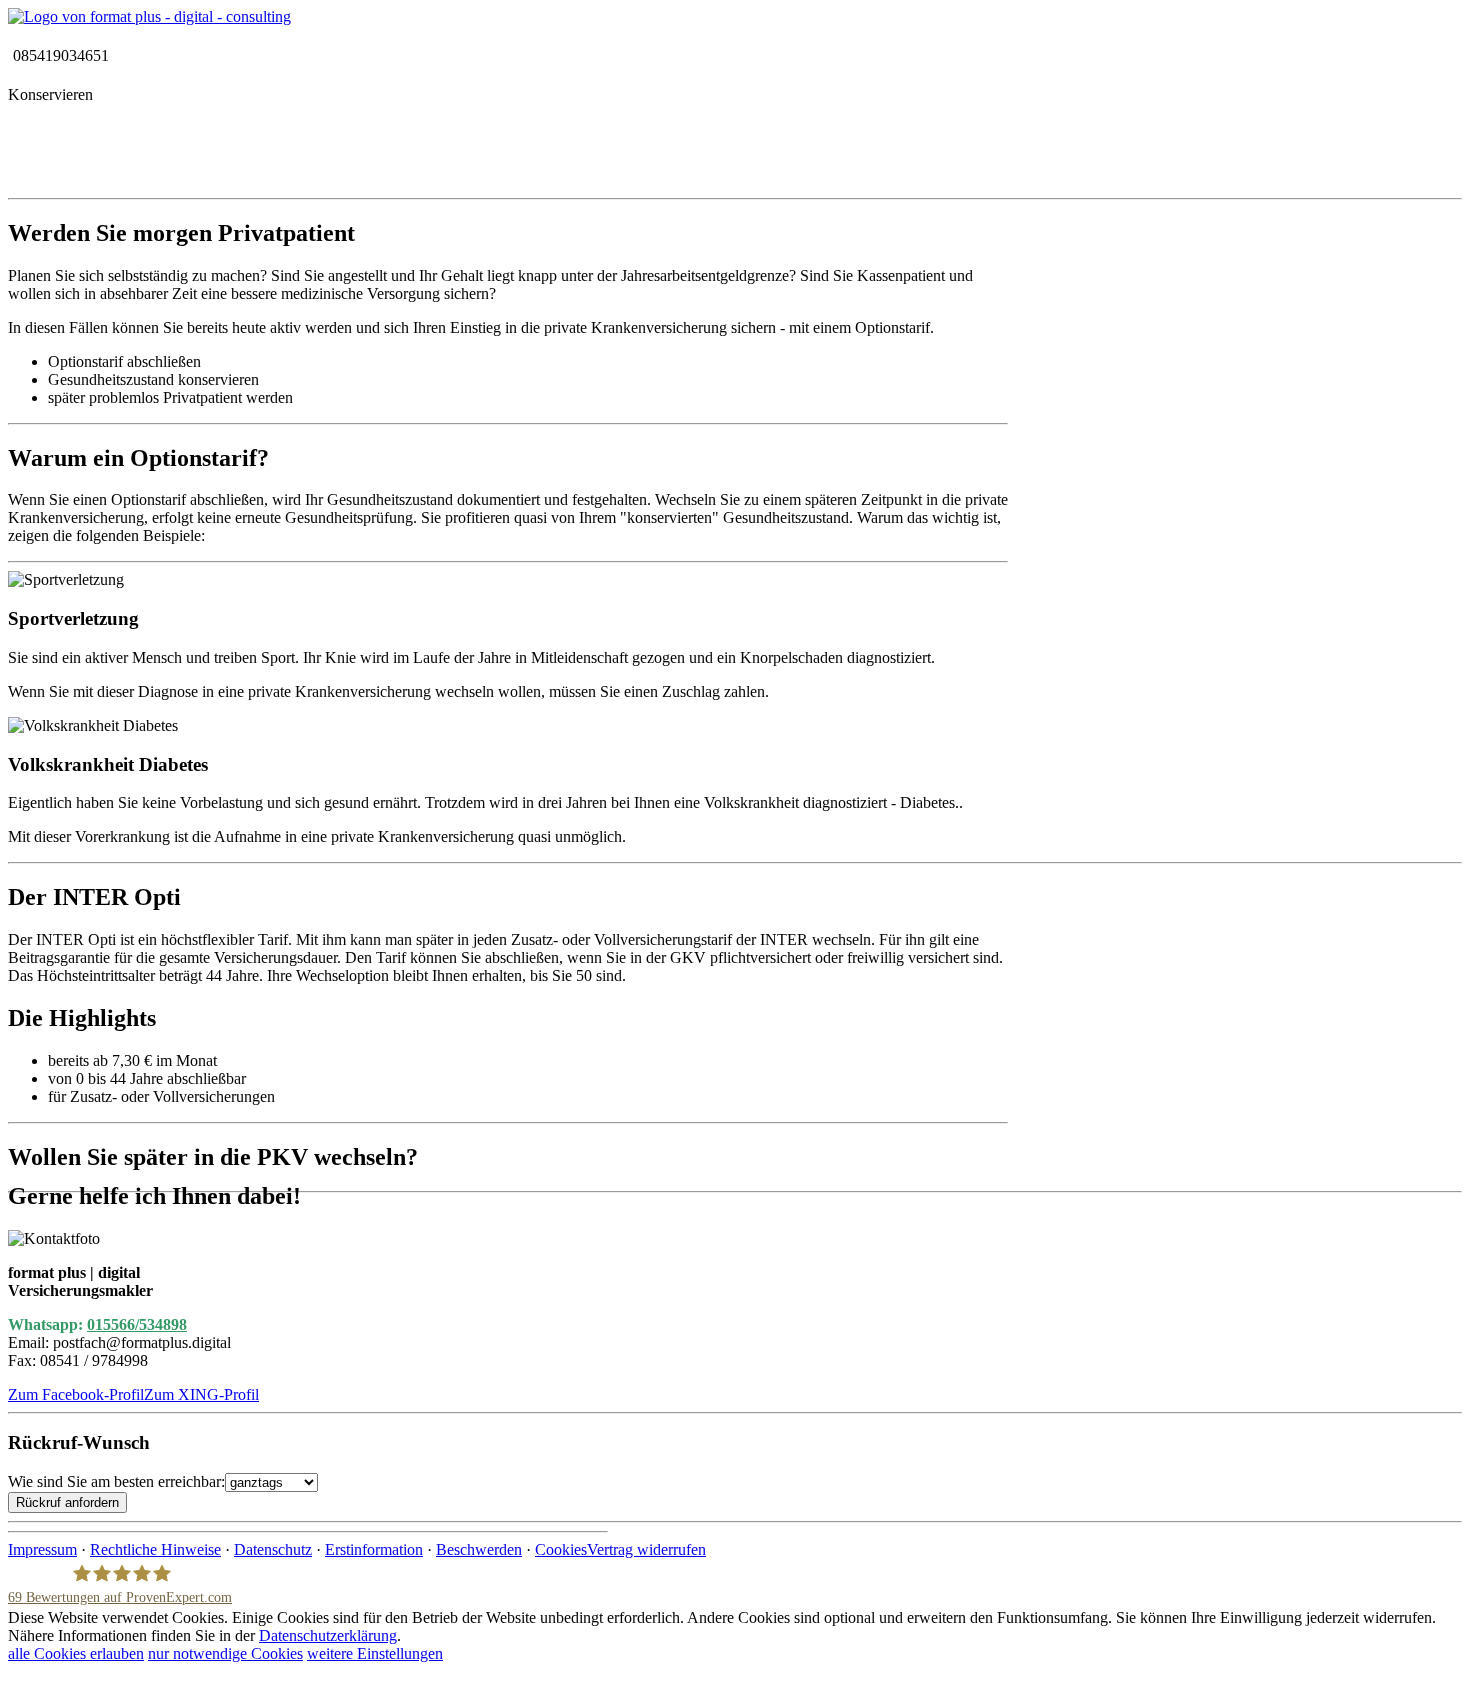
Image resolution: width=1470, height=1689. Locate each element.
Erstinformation (374, 1549)
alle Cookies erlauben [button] (76, 1653)
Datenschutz (273, 1549)
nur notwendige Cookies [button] (225, 1653)
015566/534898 (137, 1324)
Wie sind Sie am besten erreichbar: (116, 1481)
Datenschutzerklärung (328, 1635)
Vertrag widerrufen (646, 1549)
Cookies (561, 1549)
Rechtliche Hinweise (155, 1549)
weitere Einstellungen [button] (375, 1653)
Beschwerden (479, 1549)
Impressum (42, 1549)
